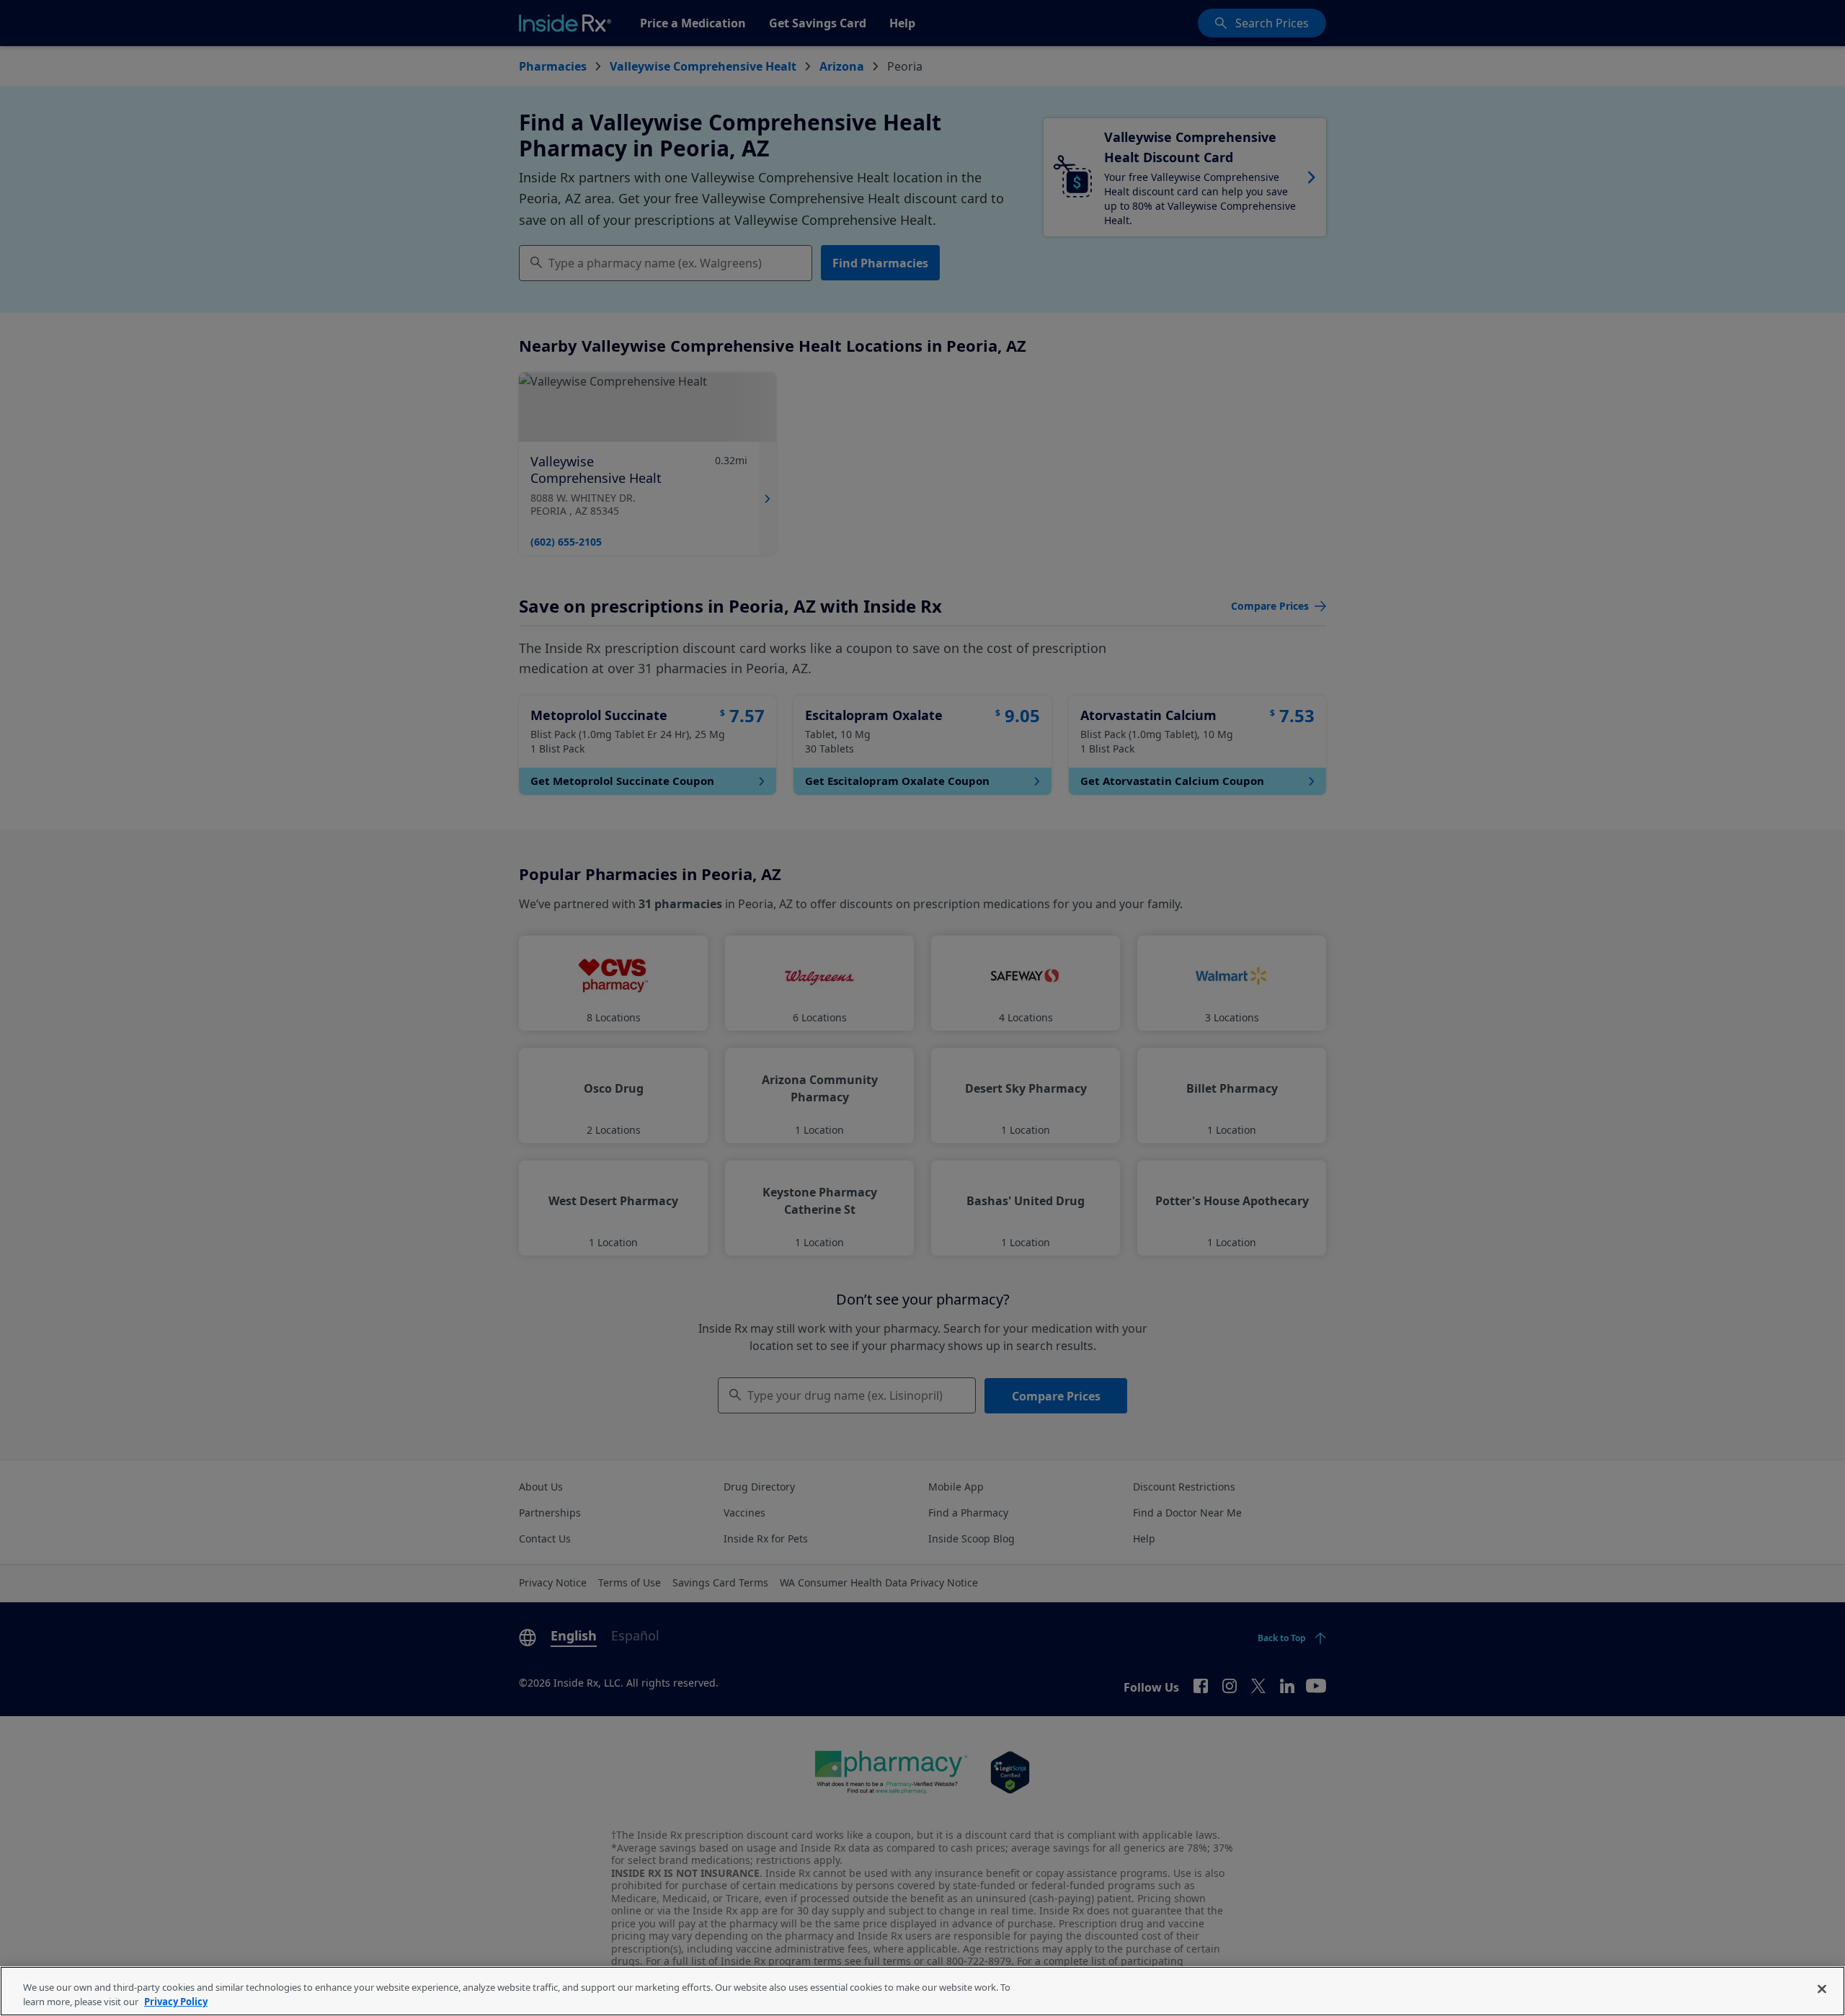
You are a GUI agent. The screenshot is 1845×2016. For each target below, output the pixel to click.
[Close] (1822, 1989)
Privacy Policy (176, 2001)
